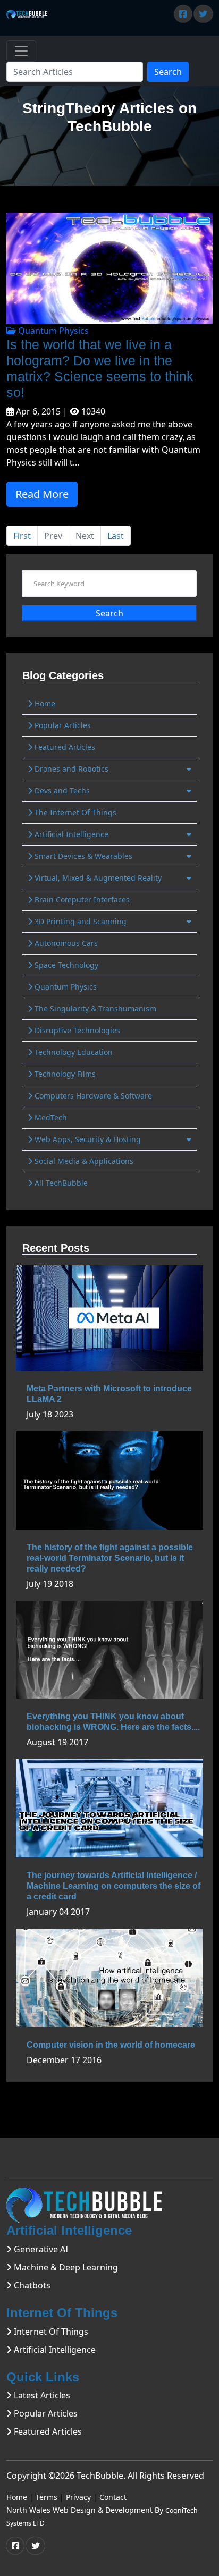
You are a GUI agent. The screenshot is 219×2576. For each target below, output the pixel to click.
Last (116, 536)
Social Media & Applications (83, 1161)
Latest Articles (41, 2395)
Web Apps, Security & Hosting (87, 1139)
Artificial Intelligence (70, 834)
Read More (42, 494)
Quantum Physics (52, 331)
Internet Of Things (50, 2332)
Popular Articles (62, 725)
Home (44, 703)
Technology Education (73, 1052)
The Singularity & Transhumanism (94, 1008)
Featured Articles (64, 747)
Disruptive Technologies (76, 1030)
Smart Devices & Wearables (82, 856)
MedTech (50, 1117)
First (22, 536)
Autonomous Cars (65, 943)
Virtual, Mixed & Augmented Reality (97, 878)
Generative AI (40, 2249)
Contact (113, 2497)
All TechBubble (60, 1183)
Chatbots (31, 2285)
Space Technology (65, 965)
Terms (47, 2497)
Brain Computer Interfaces (81, 900)
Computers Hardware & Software (92, 1096)
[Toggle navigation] (21, 51)
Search (168, 72)
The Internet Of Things (74, 812)
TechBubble (100, 2476)
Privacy (78, 2497)
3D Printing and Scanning (79, 921)
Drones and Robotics (70, 769)
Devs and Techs (61, 791)
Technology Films (64, 1074)
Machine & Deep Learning (65, 2267)
